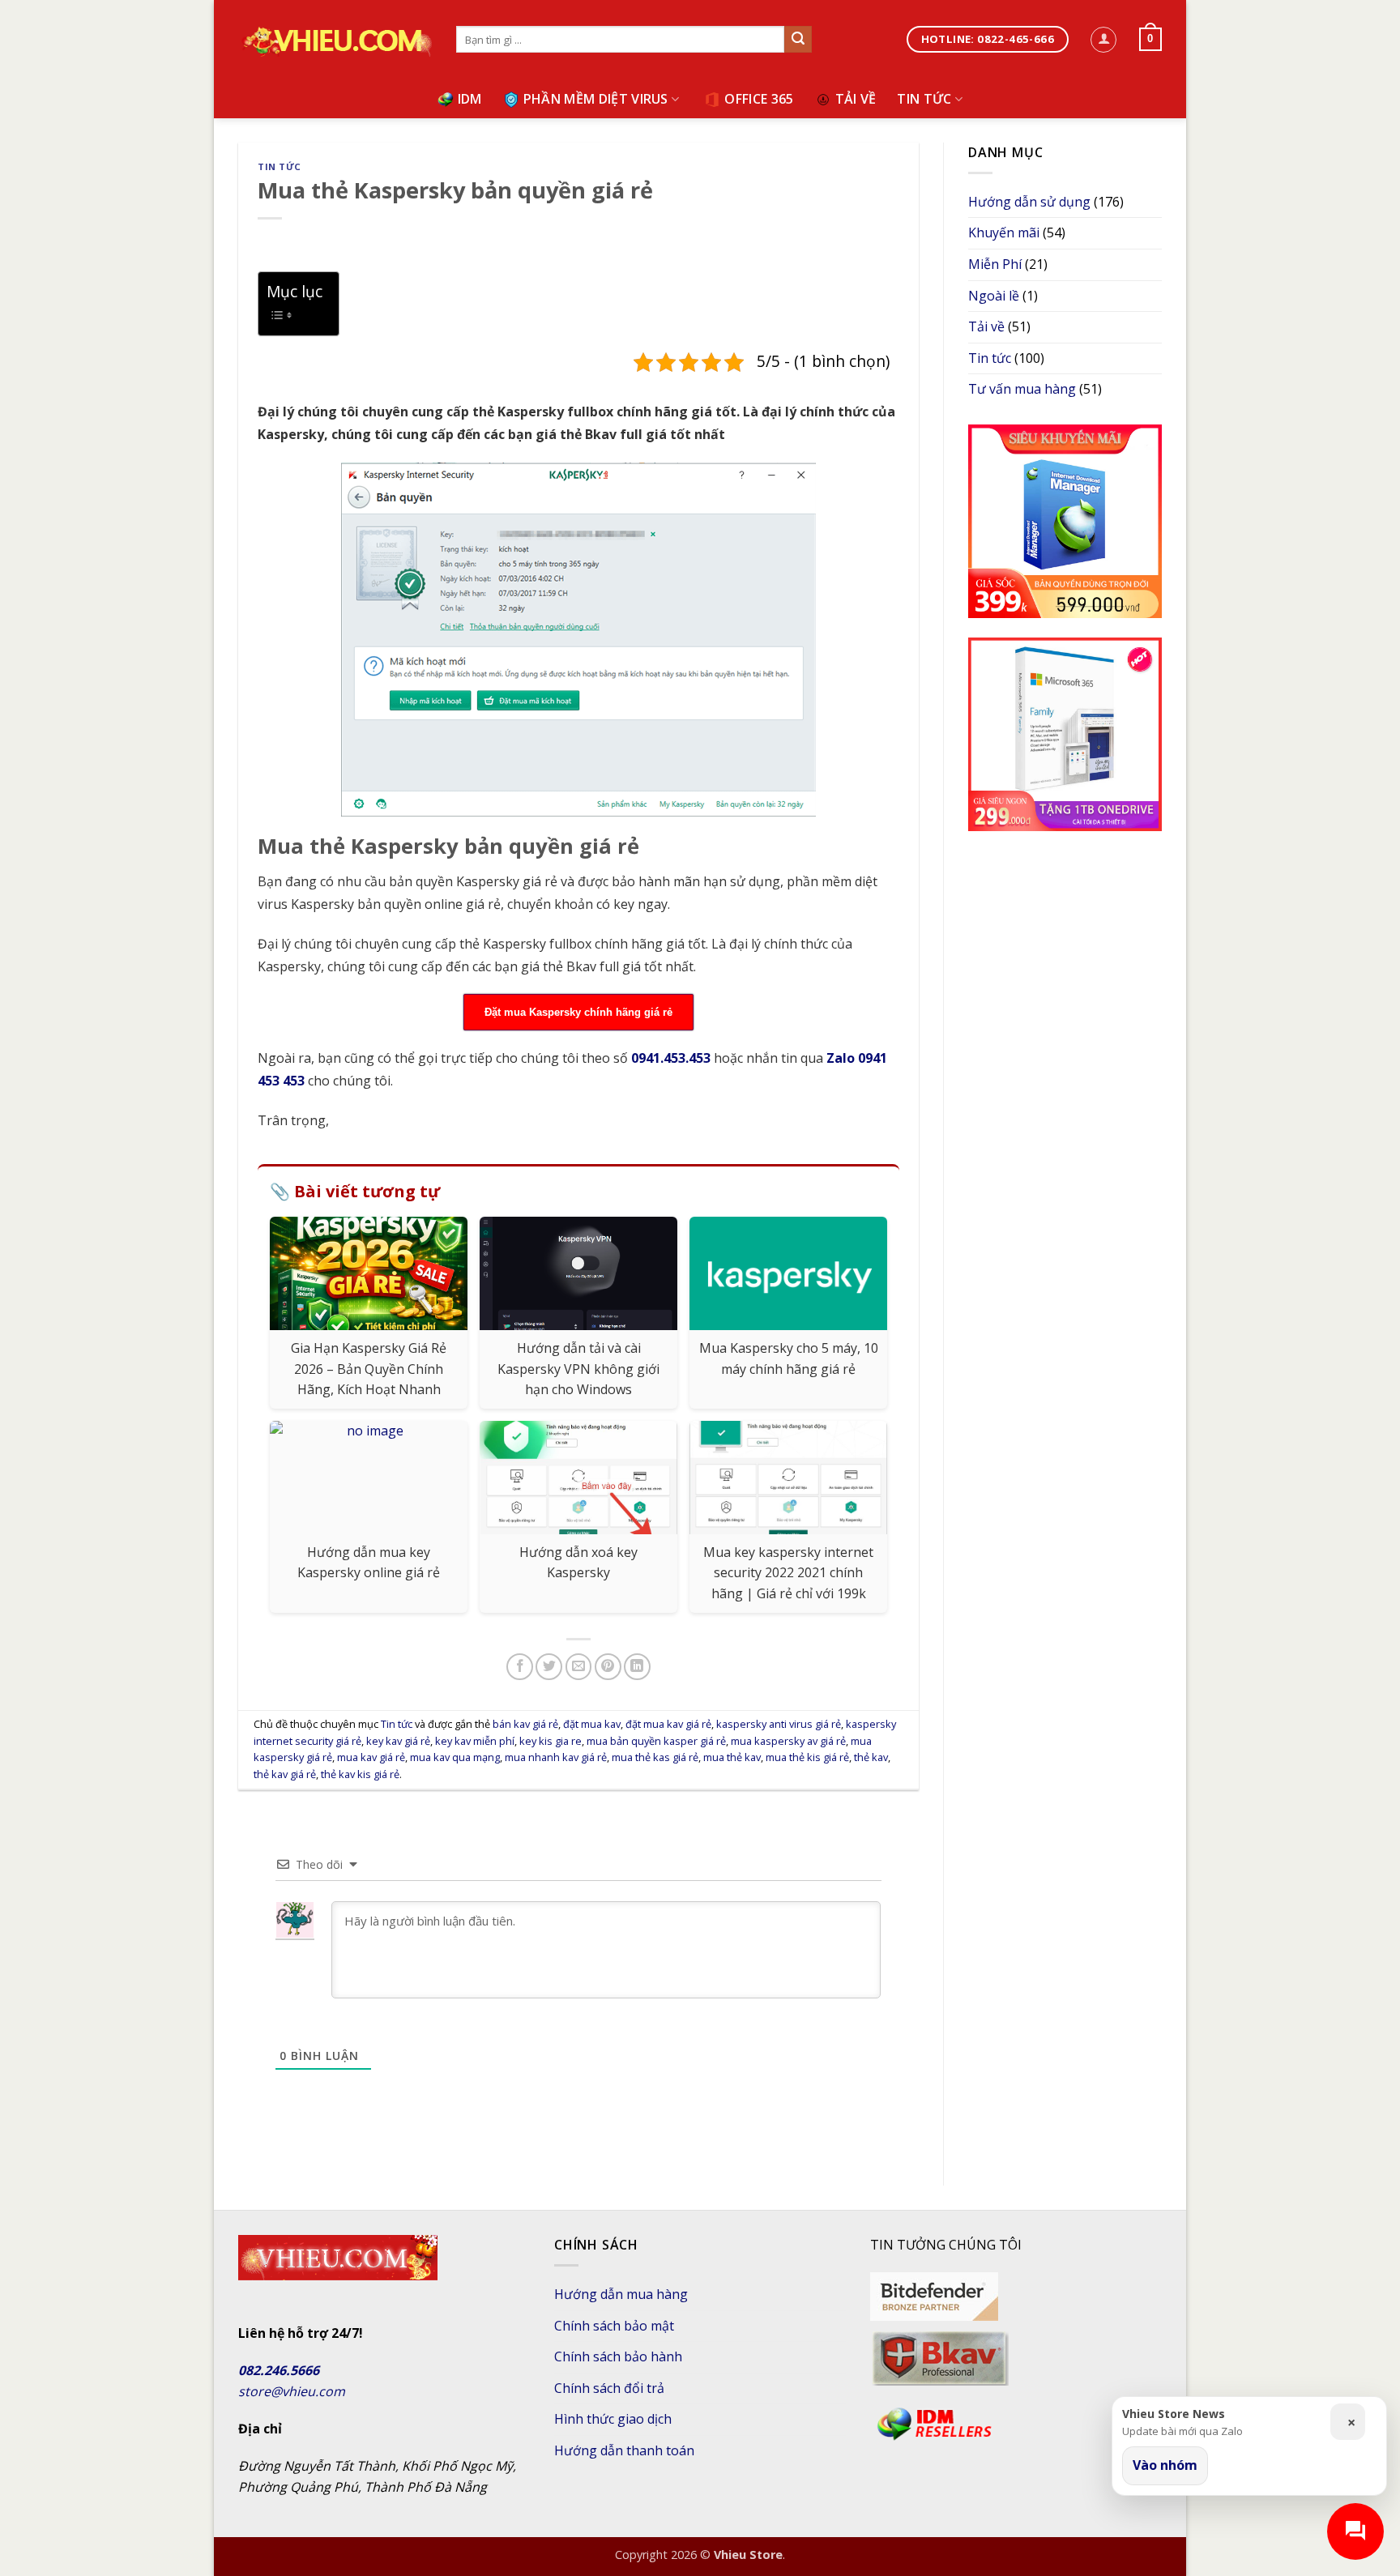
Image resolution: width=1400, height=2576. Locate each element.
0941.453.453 (671, 1058)
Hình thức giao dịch (613, 2419)
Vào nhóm (1165, 2465)
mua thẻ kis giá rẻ (807, 1757)
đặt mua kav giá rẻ (668, 1724)
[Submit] (798, 40)
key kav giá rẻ (398, 1741)
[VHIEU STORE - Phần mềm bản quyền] (335, 41)
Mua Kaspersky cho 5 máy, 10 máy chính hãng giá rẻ (789, 1358)
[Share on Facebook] (520, 1667)
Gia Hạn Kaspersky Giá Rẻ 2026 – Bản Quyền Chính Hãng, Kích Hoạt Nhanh (369, 1369)
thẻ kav (871, 1757)
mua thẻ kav (732, 1757)
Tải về (856, 99)
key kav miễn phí (475, 1741)
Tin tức (924, 99)
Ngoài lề (994, 296)
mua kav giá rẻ (371, 1757)
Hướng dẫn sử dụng (1029, 202)
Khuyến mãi (1004, 232)
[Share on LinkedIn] (637, 1667)
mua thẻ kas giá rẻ (655, 1757)
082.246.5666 (279, 2370)
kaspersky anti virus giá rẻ (779, 1724)
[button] (1103, 40)
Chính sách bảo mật (614, 2326)
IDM (470, 99)
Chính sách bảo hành (618, 2356)
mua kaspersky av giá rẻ (788, 1741)
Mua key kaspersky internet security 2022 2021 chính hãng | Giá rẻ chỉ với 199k (788, 1573)
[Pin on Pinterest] (608, 1667)
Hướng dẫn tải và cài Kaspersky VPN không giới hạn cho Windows (578, 1369)
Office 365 (759, 99)
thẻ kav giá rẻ (285, 1774)
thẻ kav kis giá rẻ (360, 1774)
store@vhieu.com (292, 2391)
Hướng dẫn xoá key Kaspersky (578, 1563)
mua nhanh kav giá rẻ (556, 1757)
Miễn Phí (995, 264)
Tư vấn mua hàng (1022, 389)
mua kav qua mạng (455, 1757)
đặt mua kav (592, 1724)
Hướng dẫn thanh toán (624, 2450)
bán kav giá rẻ (525, 1724)
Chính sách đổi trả (609, 2388)
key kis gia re (551, 1741)
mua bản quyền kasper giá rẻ (656, 1741)
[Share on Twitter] (549, 1667)
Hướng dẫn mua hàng (621, 2294)
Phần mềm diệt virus (596, 99)
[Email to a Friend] (579, 1667)
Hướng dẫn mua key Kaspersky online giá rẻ (369, 1563)
